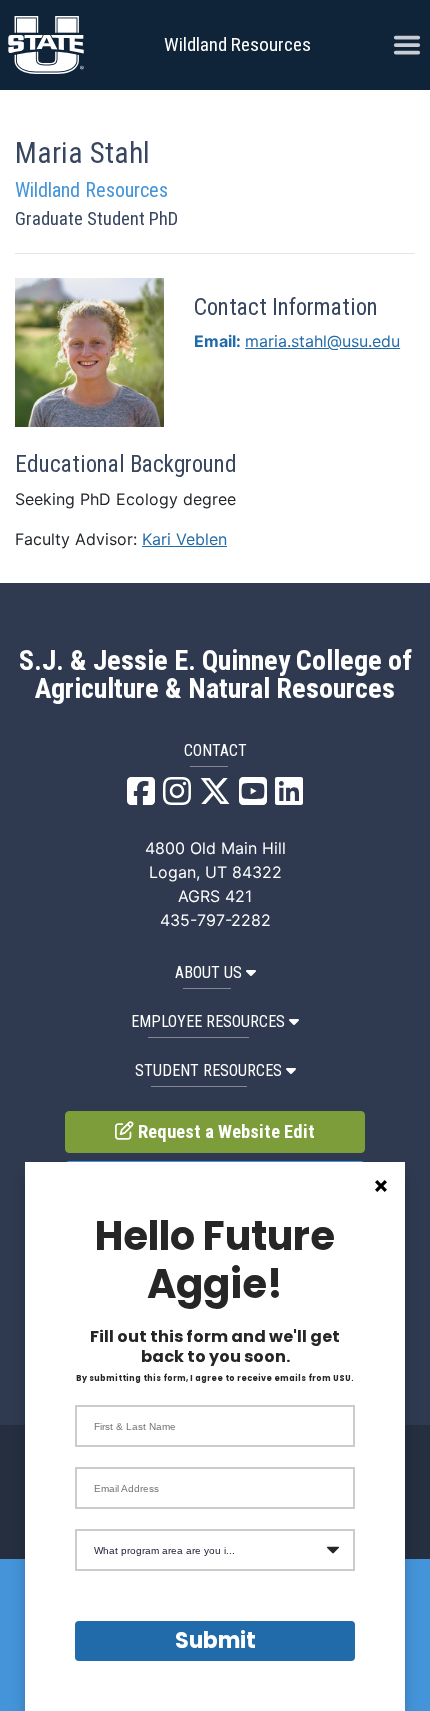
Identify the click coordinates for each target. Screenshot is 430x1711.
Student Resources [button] (208, 1070)
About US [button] (208, 972)
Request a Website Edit (224, 1132)
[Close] (381, 1186)
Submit (215, 1640)
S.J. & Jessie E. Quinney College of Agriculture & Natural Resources (215, 675)
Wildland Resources (237, 44)
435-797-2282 (215, 920)
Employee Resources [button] (208, 1021)
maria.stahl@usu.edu (322, 341)
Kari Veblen (184, 539)
